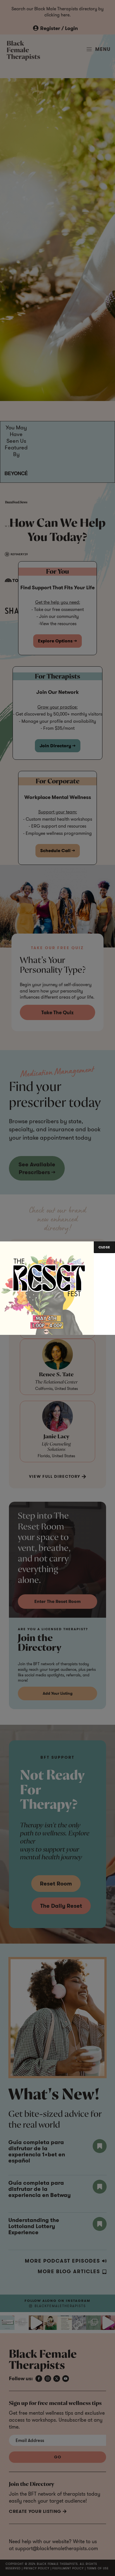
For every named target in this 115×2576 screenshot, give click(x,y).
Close (104, 1247)
